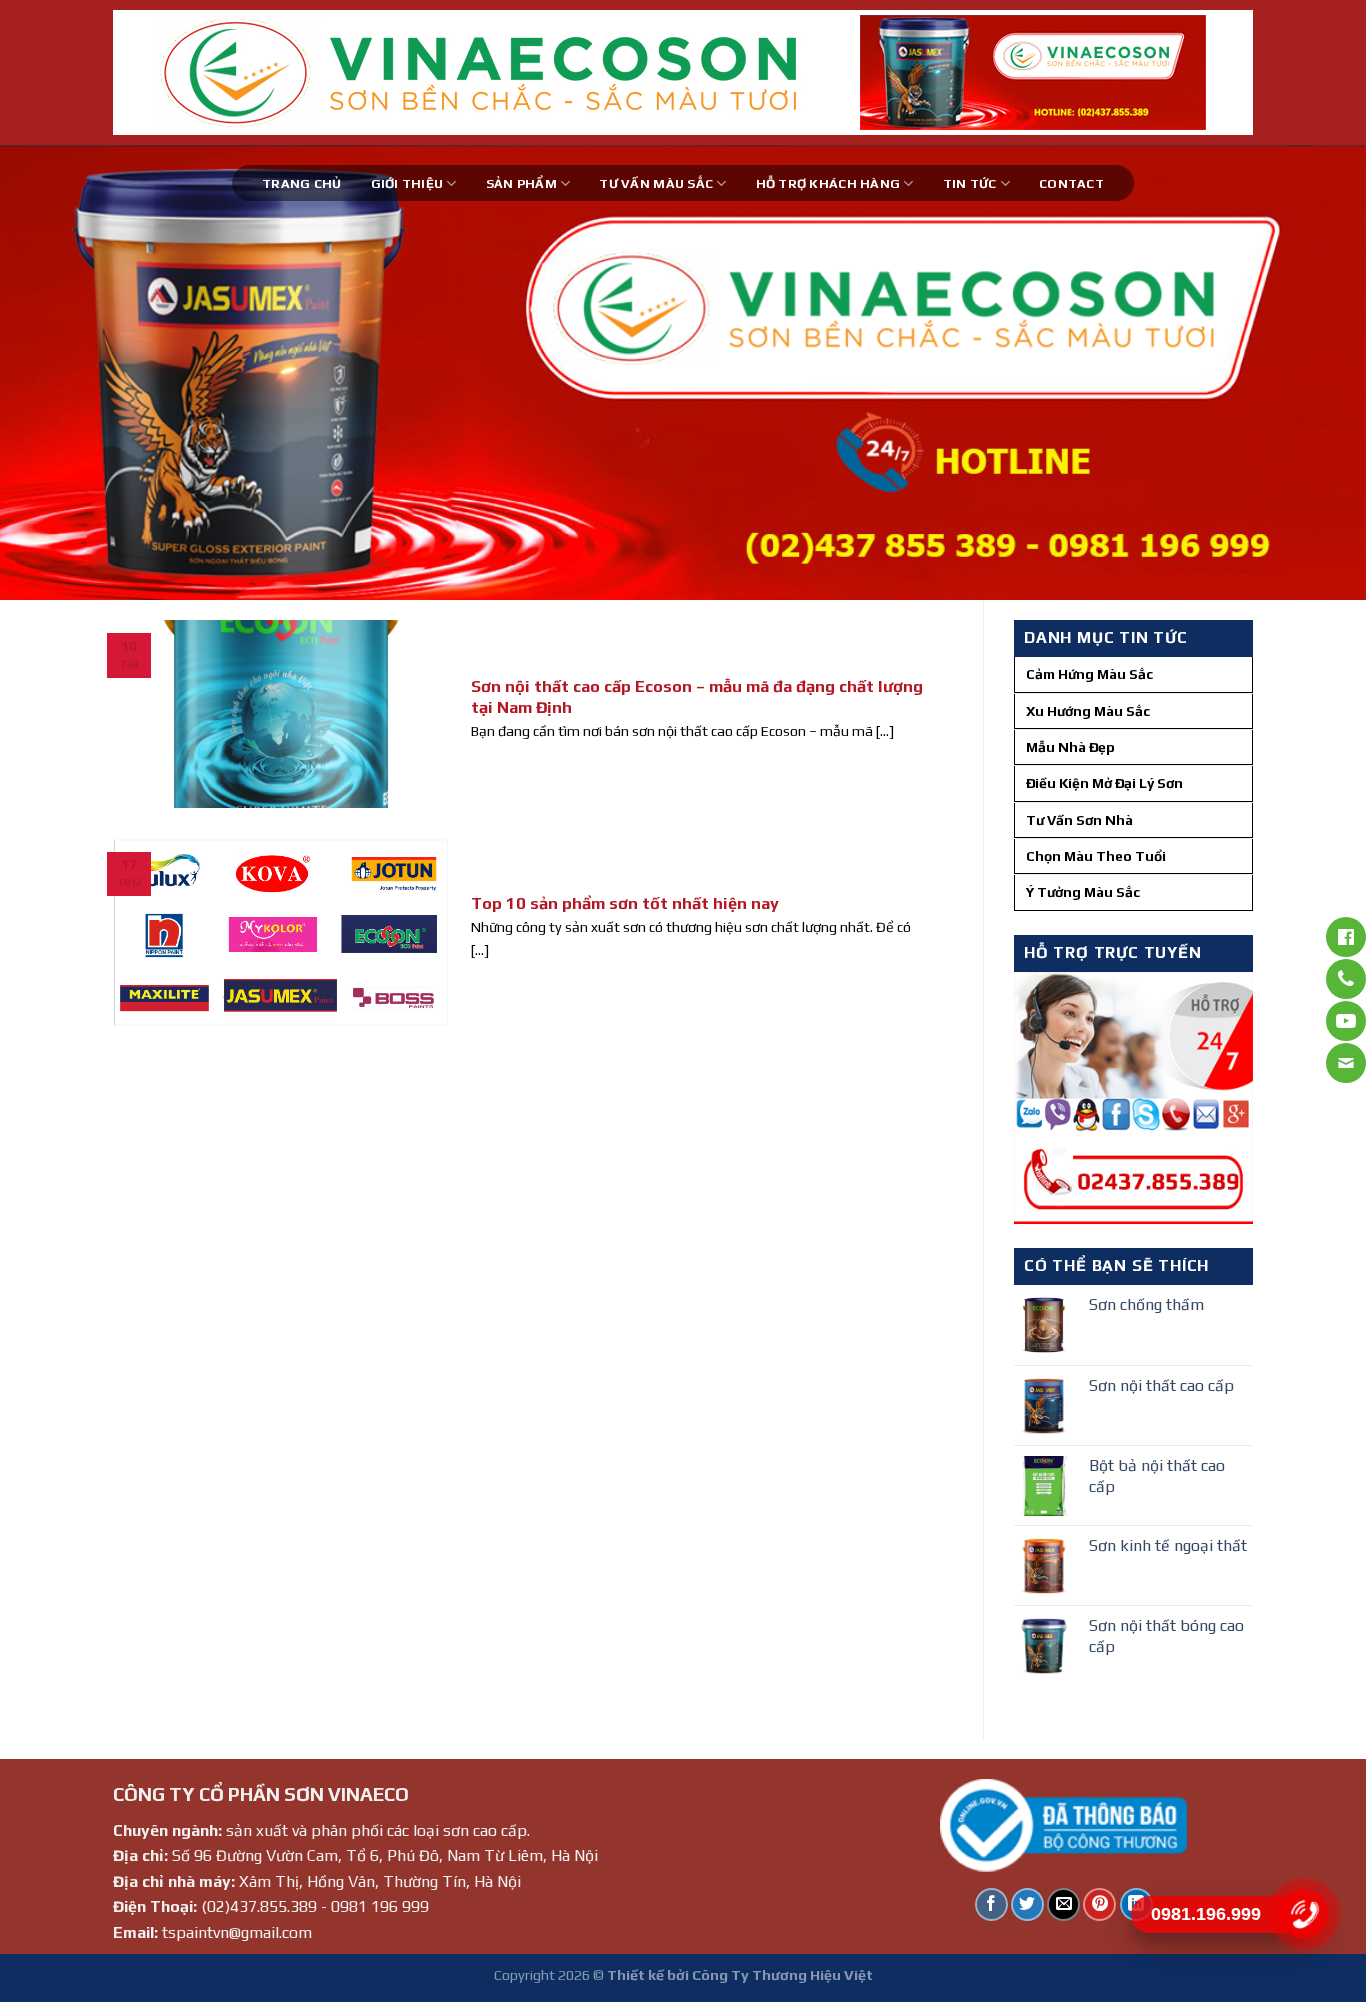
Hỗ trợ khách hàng (828, 183)
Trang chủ (301, 183)
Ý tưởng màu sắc (1083, 892)
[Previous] (53, 372)
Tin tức (970, 183)
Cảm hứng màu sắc (1089, 674)
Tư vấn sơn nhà (1079, 820)
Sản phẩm (521, 183)
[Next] (1313, 372)
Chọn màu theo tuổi (1096, 856)
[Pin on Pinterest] (1099, 1904)
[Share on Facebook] (991, 1904)
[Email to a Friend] (1063, 1904)
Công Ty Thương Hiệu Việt (782, 1975)
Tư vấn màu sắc (656, 183)
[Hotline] (1303, 1914)
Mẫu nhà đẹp (1070, 747)
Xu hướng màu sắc (1088, 711)
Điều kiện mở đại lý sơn (1104, 783)
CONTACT (1071, 183)
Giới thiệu (407, 183)
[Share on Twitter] (1027, 1904)
